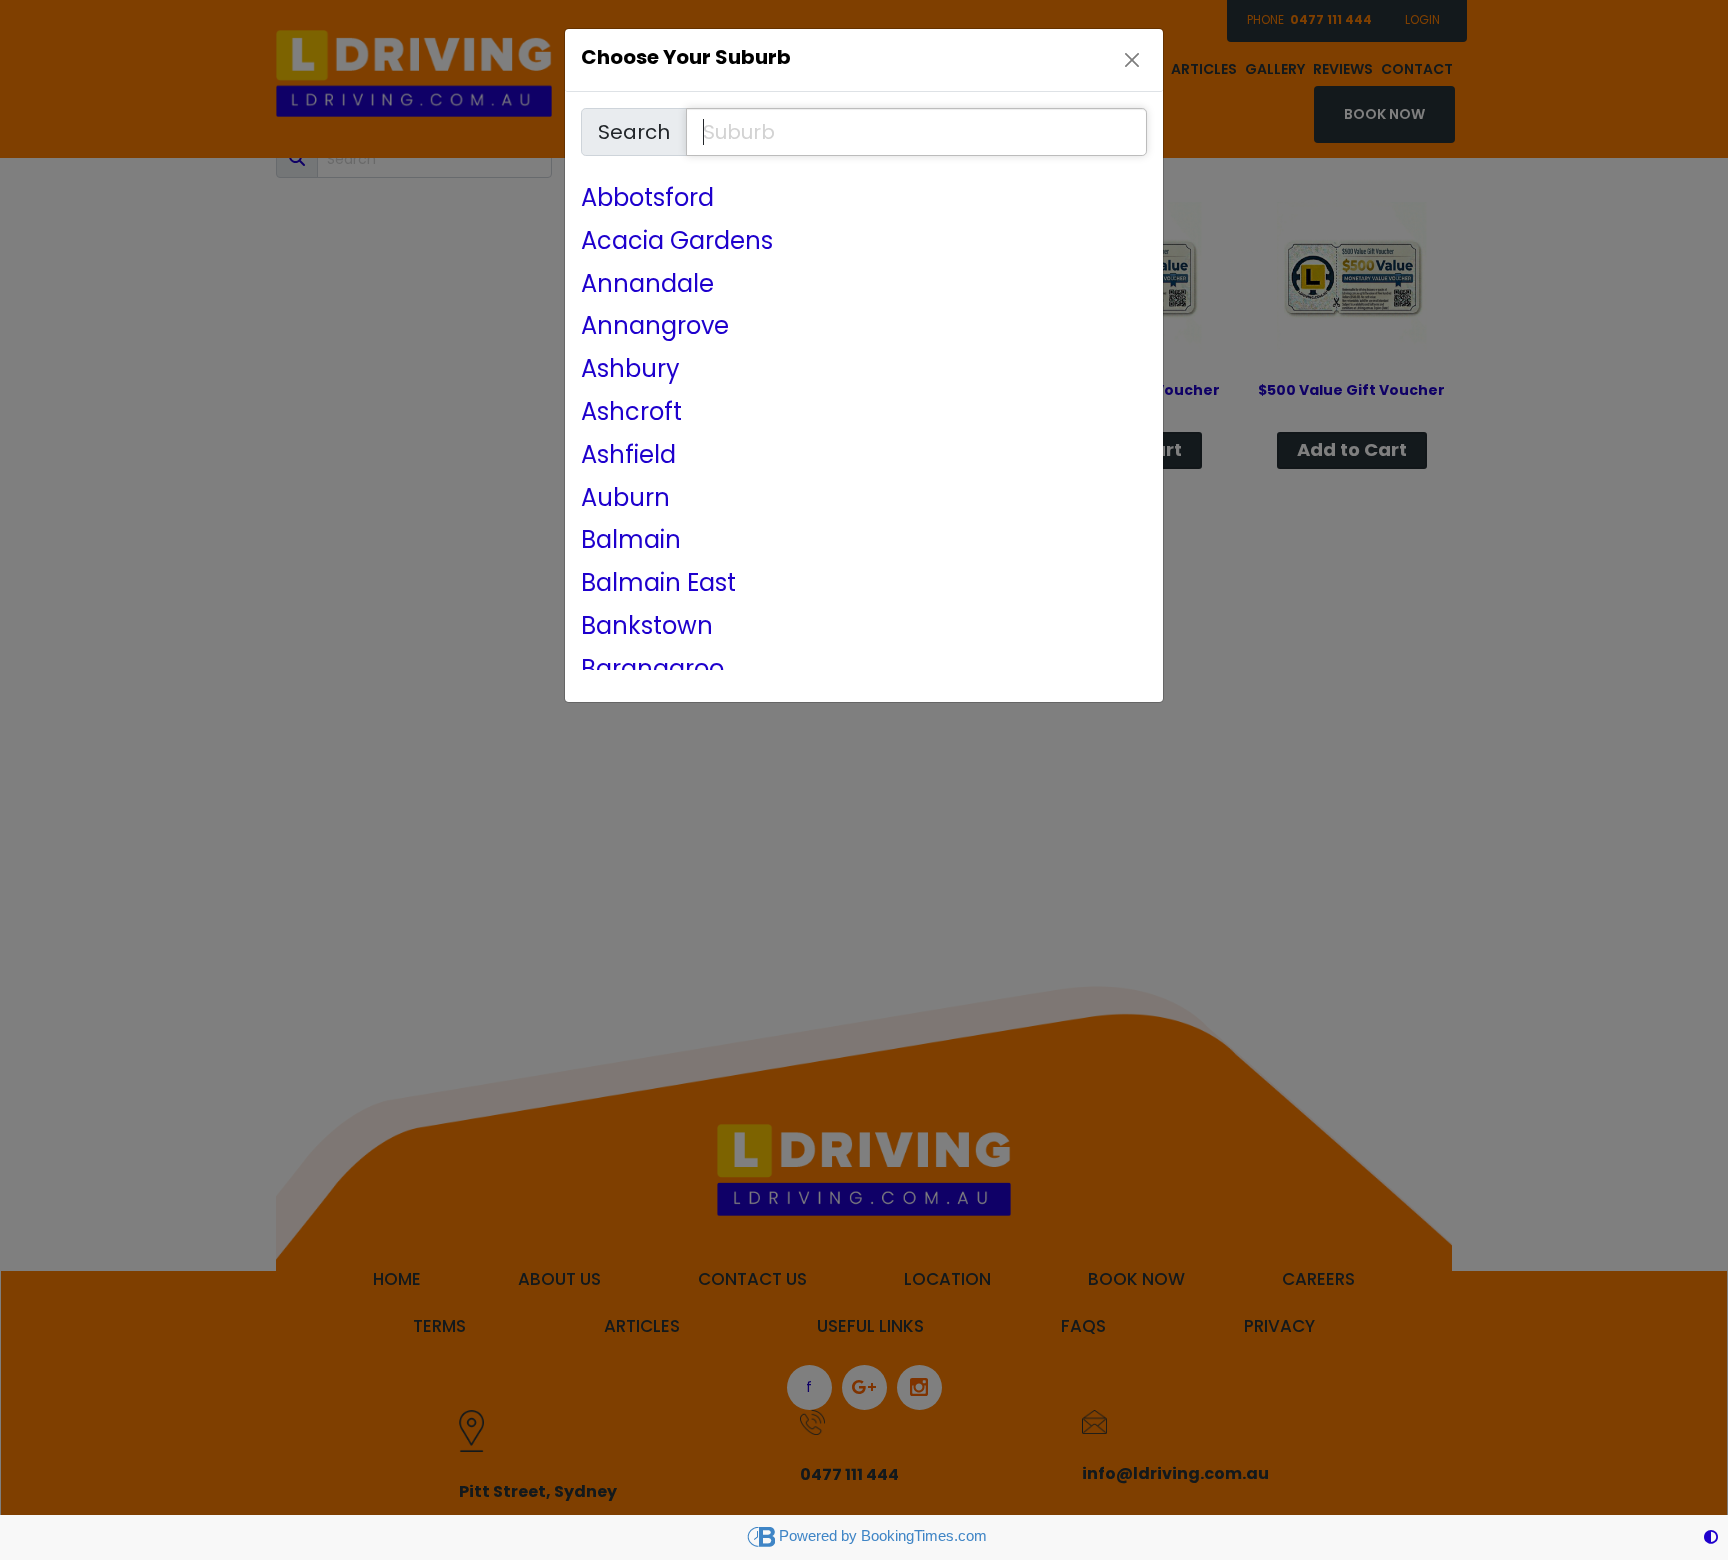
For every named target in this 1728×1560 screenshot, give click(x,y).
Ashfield (628, 455)
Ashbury (630, 369)
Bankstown (647, 626)
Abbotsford (647, 198)
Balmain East (658, 583)
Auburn (625, 498)
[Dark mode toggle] (1711, 1537)
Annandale (647, 284)
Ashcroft (631, 412)
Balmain (631, 540)
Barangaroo (652, 669)
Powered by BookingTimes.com (883, 1535)
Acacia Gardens (677, 241)
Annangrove (655, 326)
